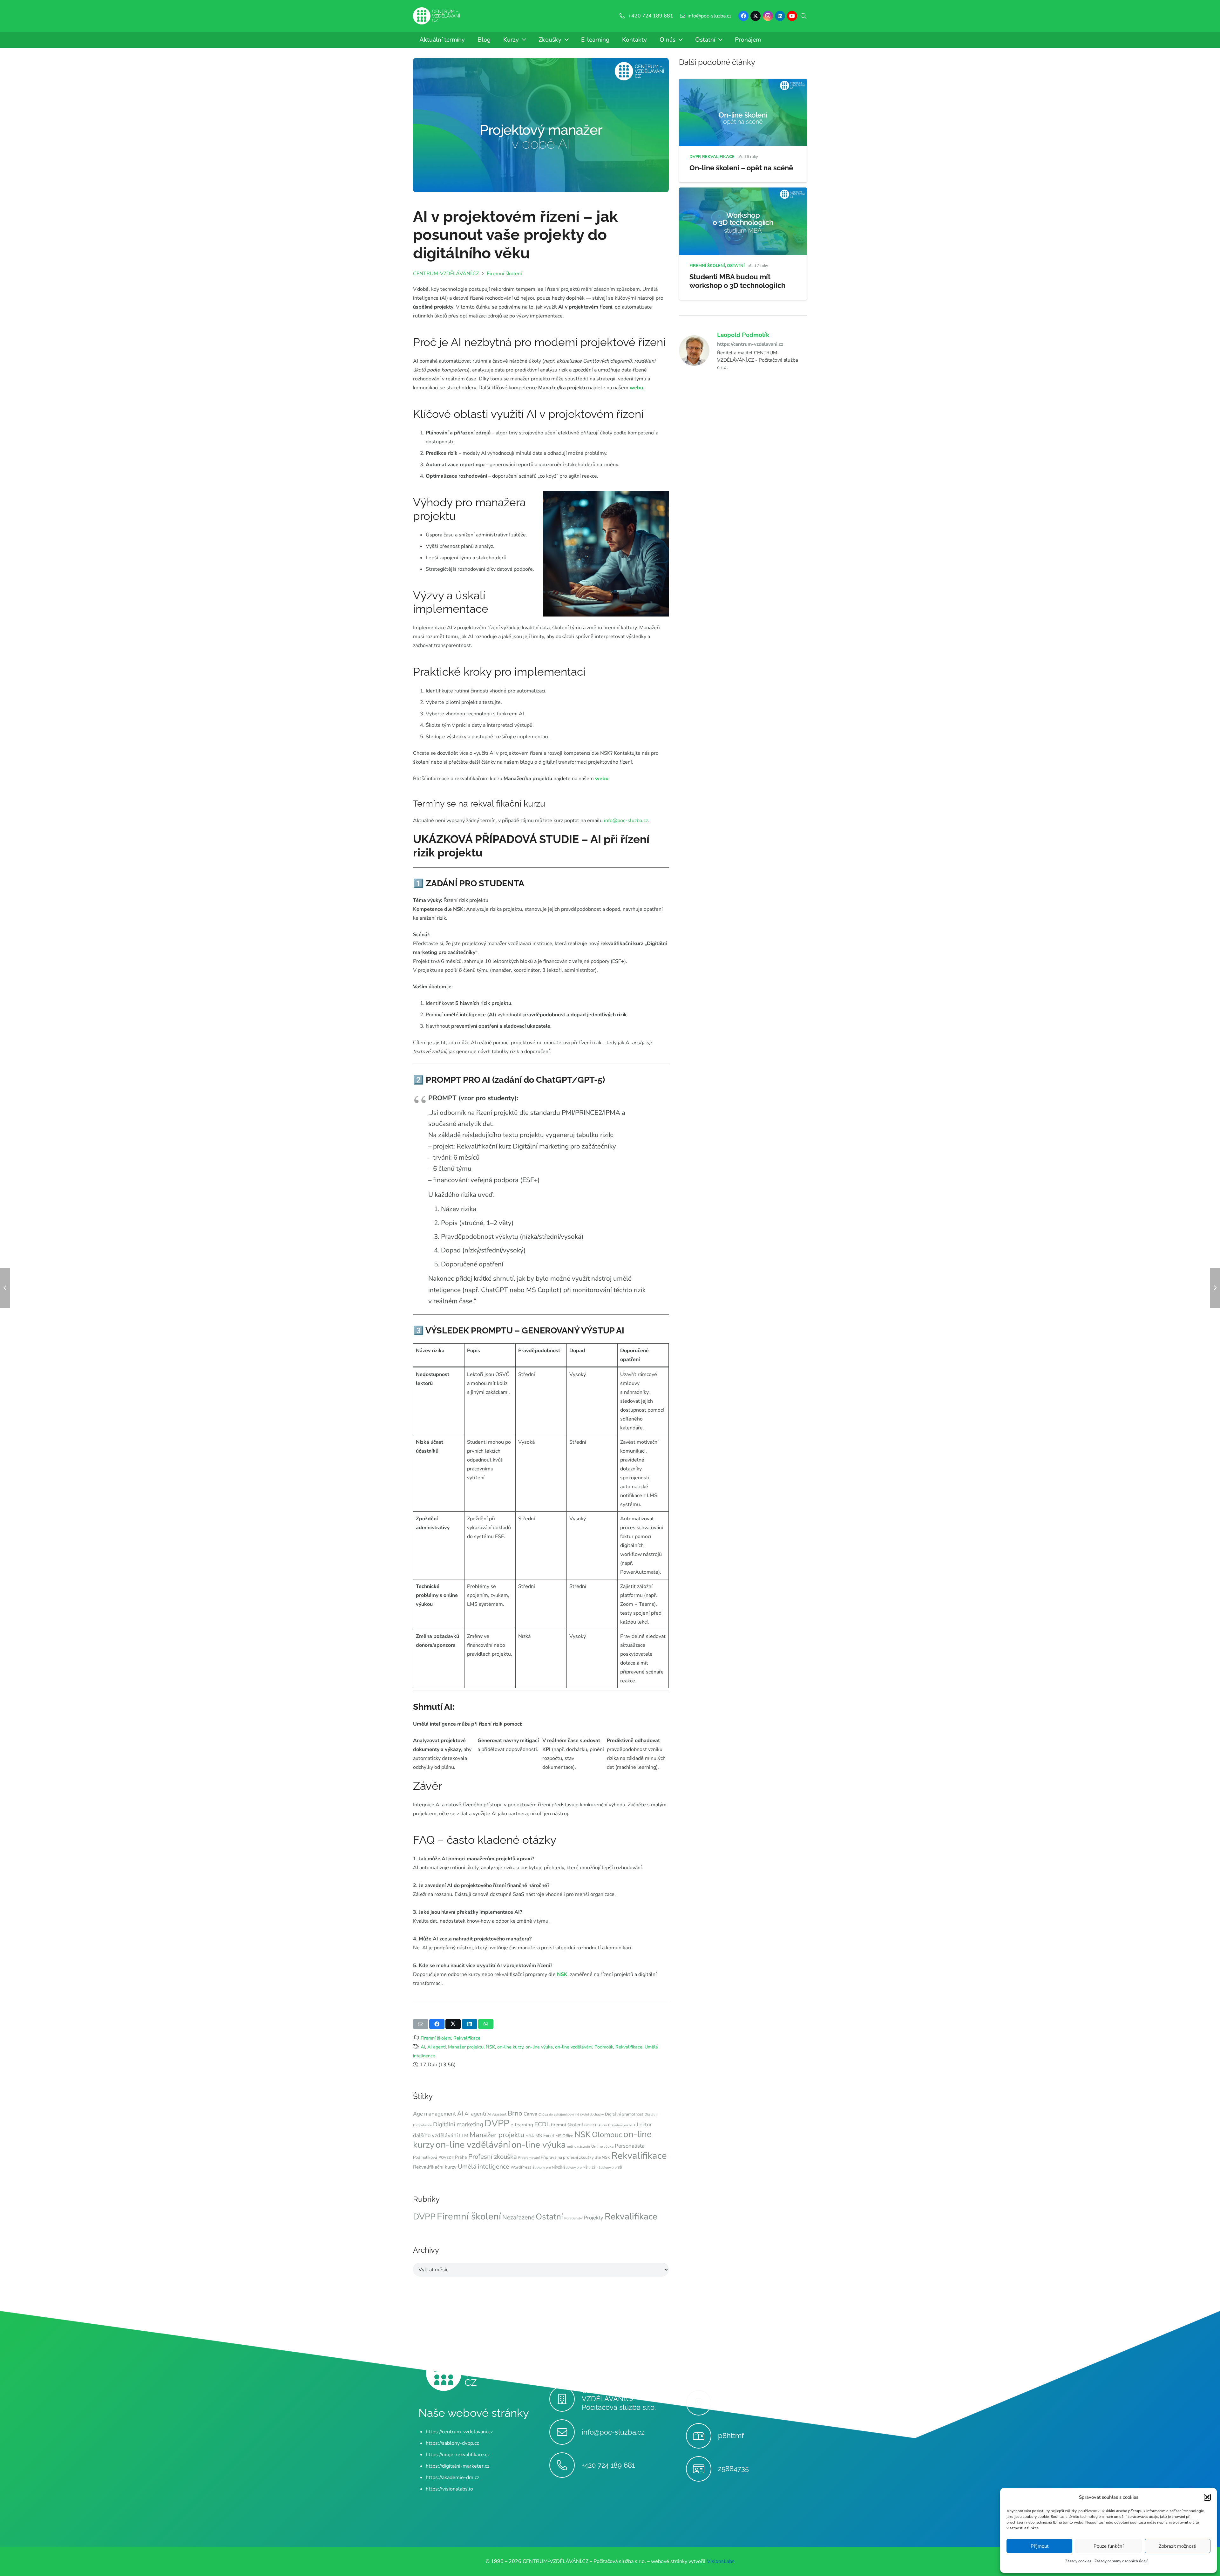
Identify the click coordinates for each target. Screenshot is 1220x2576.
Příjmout (1040, 2546)
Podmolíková (425, 2157)
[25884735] (702, 2469)
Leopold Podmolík (743, 335)
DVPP (497, 2123)
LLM (464, 2136)
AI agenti (437, 2047)
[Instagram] (768, 16)
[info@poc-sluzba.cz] (565, 2432)
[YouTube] (792, 16)
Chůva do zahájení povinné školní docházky (571, 2114)
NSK (562, 1974)
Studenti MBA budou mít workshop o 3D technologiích (737, 281)
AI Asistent (497, 2114)
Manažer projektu (466, 2047)
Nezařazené (518, 2217)
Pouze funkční (1108, 2546)
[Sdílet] (437, 2024)
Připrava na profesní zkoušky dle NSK (575, 2157)
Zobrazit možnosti (1177, 2546)
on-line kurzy (510, 2047)
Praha (461, 2157)
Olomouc (607, 2135)
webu (636, 388)
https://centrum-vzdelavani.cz (750, 344)
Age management (434, 2114)
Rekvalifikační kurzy (435, 2167)
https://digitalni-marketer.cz (457, 2466)
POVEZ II (446, 2157)
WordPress (521, 2167)
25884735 (733, 2469)
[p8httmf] (702, 2436)
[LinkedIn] (780, 16)
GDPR (589, 2125)
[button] (1207, 2497)
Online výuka (602, 2146)
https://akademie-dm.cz (452, 2477)
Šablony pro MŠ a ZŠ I (580, 2167)
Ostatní (549, 2217)
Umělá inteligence (484, 2167)
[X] (756, 16)
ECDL (542, 2124)
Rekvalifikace (467, 2038)
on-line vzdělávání (574, 2047)
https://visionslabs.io (449, 2489)
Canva (530, 2114)
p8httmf (731, 2436)
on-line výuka (539, 2047)
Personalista (630, 2146)
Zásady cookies (1078, 2561)
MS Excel (545, 2136)
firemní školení (567, 2125)
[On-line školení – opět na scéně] (743, 83)
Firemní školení (436, 2038)
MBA (530, 2136)
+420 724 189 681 (608, 2465)
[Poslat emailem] (421, 2024)
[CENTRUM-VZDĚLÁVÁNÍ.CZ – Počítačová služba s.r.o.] (565, 2399)
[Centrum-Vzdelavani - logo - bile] (437, 16)
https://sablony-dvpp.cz (452, 2443)
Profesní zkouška (493, 2157)
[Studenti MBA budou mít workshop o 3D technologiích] (743, 192)
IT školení (615, 2125)
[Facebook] (743, 16)
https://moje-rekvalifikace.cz (458, 2455)
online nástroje (579, 2147)
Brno (515, 2113)
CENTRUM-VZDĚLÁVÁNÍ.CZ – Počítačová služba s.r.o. (619, 2399)
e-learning (522, 2125)
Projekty (593, 2218)
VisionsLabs (721, 2561)
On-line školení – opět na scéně (741, 168)
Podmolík (604, 2047)
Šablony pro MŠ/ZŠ (547, 2167)
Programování (529, 2158)
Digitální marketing (458, 2124)
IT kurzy (601, 2125)
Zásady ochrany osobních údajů (1122, 2561)
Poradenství (573, 2218)
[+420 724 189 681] (565, 2465)
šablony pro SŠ (610, 2167)
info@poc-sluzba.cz (626, 821)
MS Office (564, 2136)
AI (423, 2047)
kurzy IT (630, 2125)
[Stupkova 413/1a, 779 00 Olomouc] (702, 2403)
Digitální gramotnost (624, 2114)
